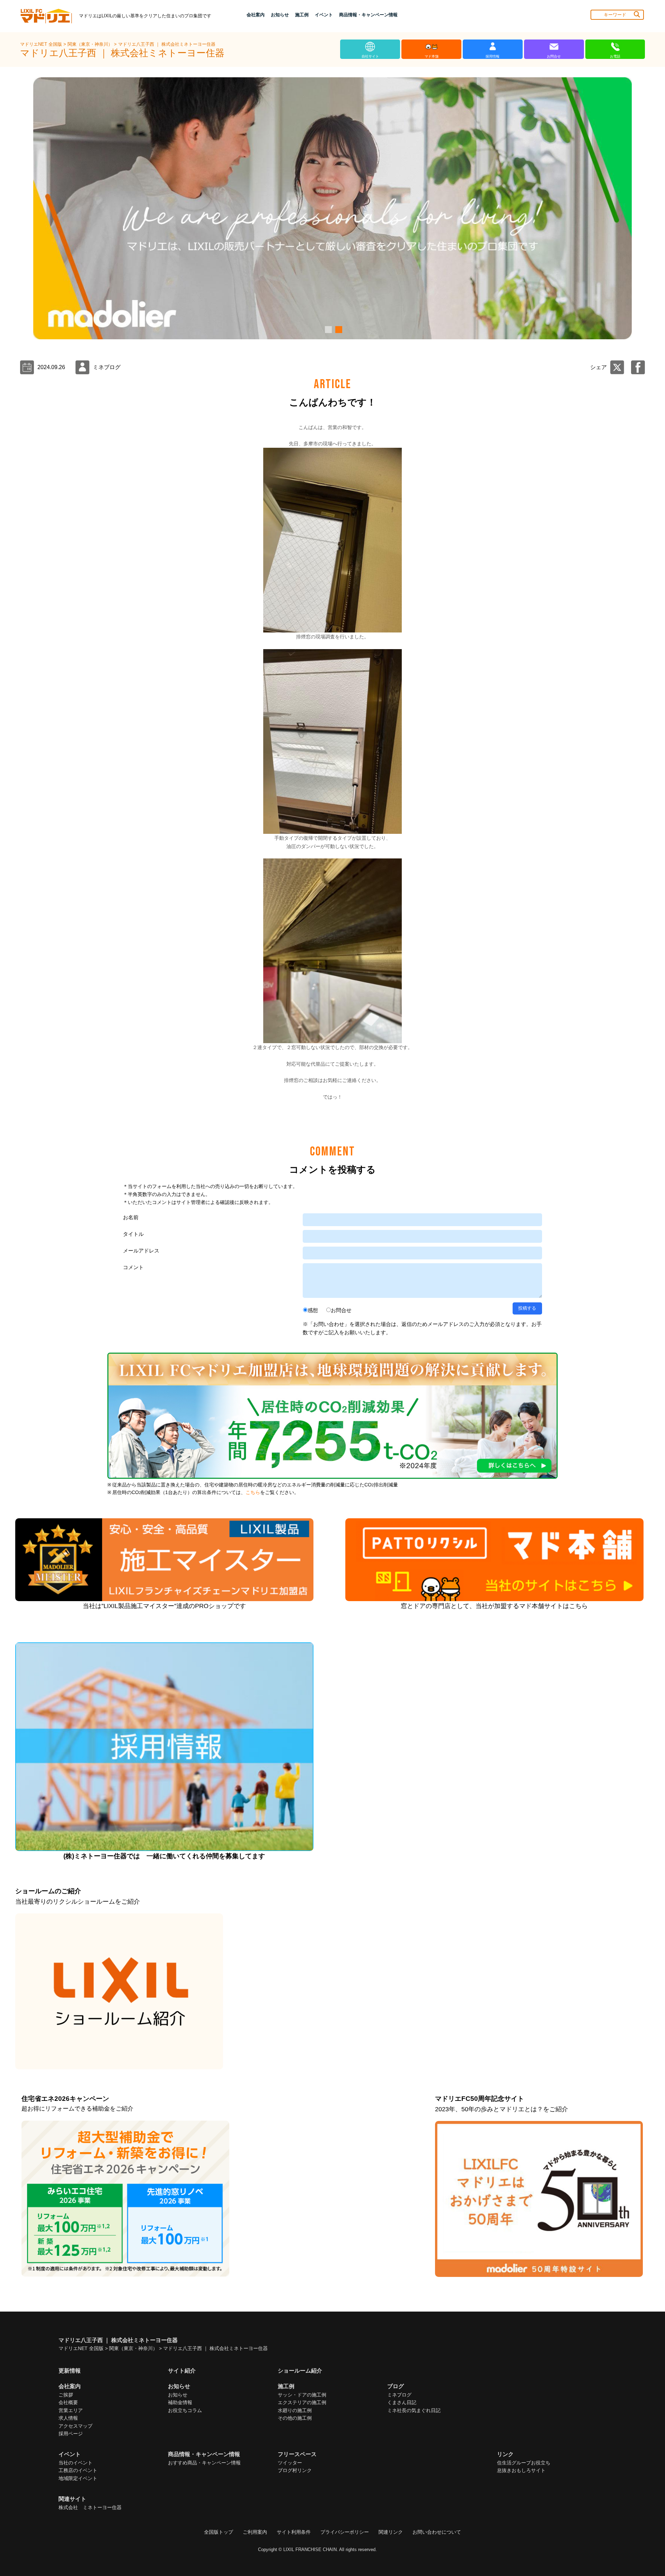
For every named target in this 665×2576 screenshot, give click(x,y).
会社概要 (68, 2402)
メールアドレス (141, 1251)
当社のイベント (76, 2463)
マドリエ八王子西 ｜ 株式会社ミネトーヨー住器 (167, 44)
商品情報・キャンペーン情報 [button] (368, 15)
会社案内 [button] (256, 15)
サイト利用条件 (294, 2532)
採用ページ (71, 2434)
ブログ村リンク (295, 2470)
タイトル (133, 1234)
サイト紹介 (182, 2371)
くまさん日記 (402, 2402)
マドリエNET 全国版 (42, 44)
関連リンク (391, 2532)
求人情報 (68, 2418)
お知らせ (178, 2395)
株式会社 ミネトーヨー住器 (90, 2507)
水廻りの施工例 (295, 2410)
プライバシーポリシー (345, 2532)
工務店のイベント (78, 2470)
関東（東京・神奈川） (91, 44)
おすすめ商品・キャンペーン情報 (204, 2463)
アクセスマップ (76, 2426)
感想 (313, 1310)
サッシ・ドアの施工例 (302, 2395)
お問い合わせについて (437, 2532)
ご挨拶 (66, 2395)
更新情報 (70, 2371)
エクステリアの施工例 (302, 2402)
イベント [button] (324, 15)
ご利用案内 (255, 2532)
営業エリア (71, 2410)
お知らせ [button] (280, 15)
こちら (253, 1492)
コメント (133, 1267)
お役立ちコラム (185, 2410)
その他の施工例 (295, 2418)
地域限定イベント (78, 2478)
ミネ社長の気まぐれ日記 (414, 2410)
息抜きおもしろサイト (521, 2470)
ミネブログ (399, 2395)
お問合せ (341, 1310)
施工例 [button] (302, 15)
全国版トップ (219, 2532)
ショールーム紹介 (300, 2371)
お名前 (131, 1217)
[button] (327, 330)
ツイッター (290, 2463)
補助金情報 (180, 2402)
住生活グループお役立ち (524, 2463)
